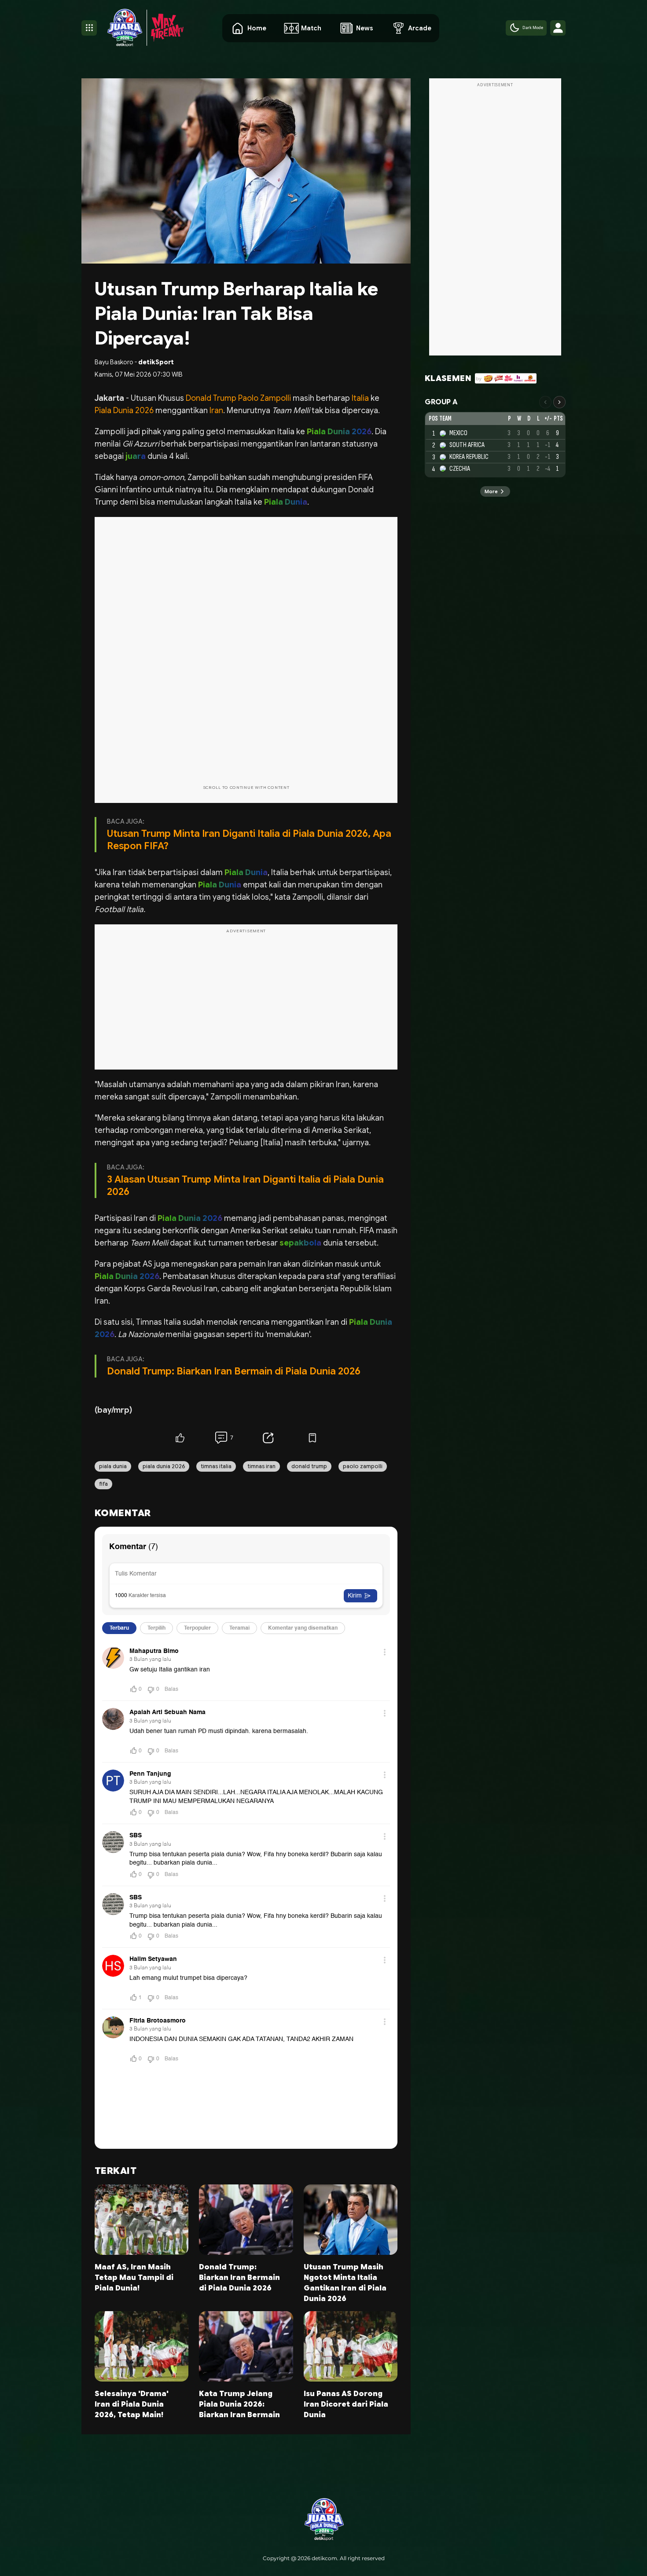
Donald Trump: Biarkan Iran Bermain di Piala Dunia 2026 (234, 1371)
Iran (216, 410)
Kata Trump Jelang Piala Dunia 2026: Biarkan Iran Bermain (239, 2404)
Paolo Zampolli (265, 398)
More (491, 492)
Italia (360, 398)
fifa (103, 1484)
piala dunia (113, 1466)
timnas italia (216, 1466)
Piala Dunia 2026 (125, 410)
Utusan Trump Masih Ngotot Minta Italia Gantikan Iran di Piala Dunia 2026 (345, 2283)
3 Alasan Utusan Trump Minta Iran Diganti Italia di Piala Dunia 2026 (245, 1185)
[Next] (559, 402)
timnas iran (261, 1466)
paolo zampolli (363, 1466)
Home (257, 28)
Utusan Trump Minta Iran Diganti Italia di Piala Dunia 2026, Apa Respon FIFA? (249, 840)
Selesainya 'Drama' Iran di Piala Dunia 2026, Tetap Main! (132, 2404)
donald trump (309, 1466)
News (365, 28)
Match (311, 28)
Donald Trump (212, 398)
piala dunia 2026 (164, 1466)
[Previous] (545, 402)
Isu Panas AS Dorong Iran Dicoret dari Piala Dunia (346, 2404)
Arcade (420, 28)
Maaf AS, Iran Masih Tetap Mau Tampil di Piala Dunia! (134, 2278)
